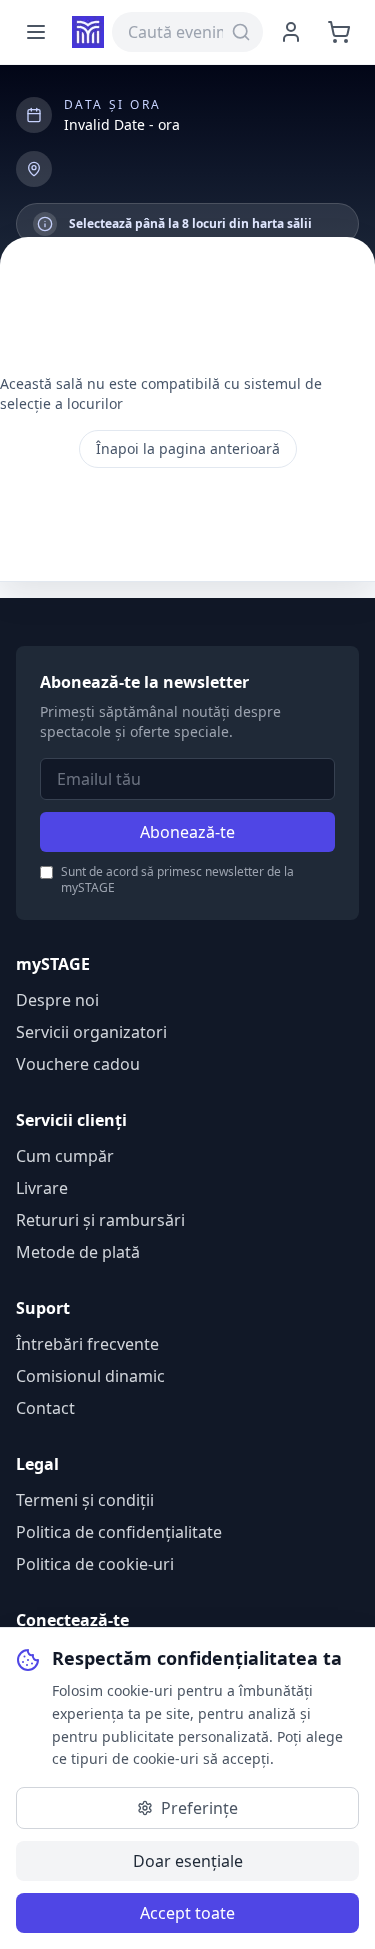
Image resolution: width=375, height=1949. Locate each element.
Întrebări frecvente (87, 1344)
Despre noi (57, 1000)
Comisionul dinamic (90, 1376)
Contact (45, 1408)
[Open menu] (36, 32)
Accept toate (187, 1913)
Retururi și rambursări (100, 1220)
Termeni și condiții (85, 1500)
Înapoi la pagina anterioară (188, 448)
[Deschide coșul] (339, 32)
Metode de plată (78, 1252)
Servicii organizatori (91, 1032)
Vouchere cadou (78, 1064)
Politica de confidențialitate (119, 1532)
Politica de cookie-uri (95, 1564)
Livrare (42, 1188)
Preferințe (199, 1808)
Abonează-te (187, 832)
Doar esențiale (188, 1861)
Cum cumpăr (65, 1156)
